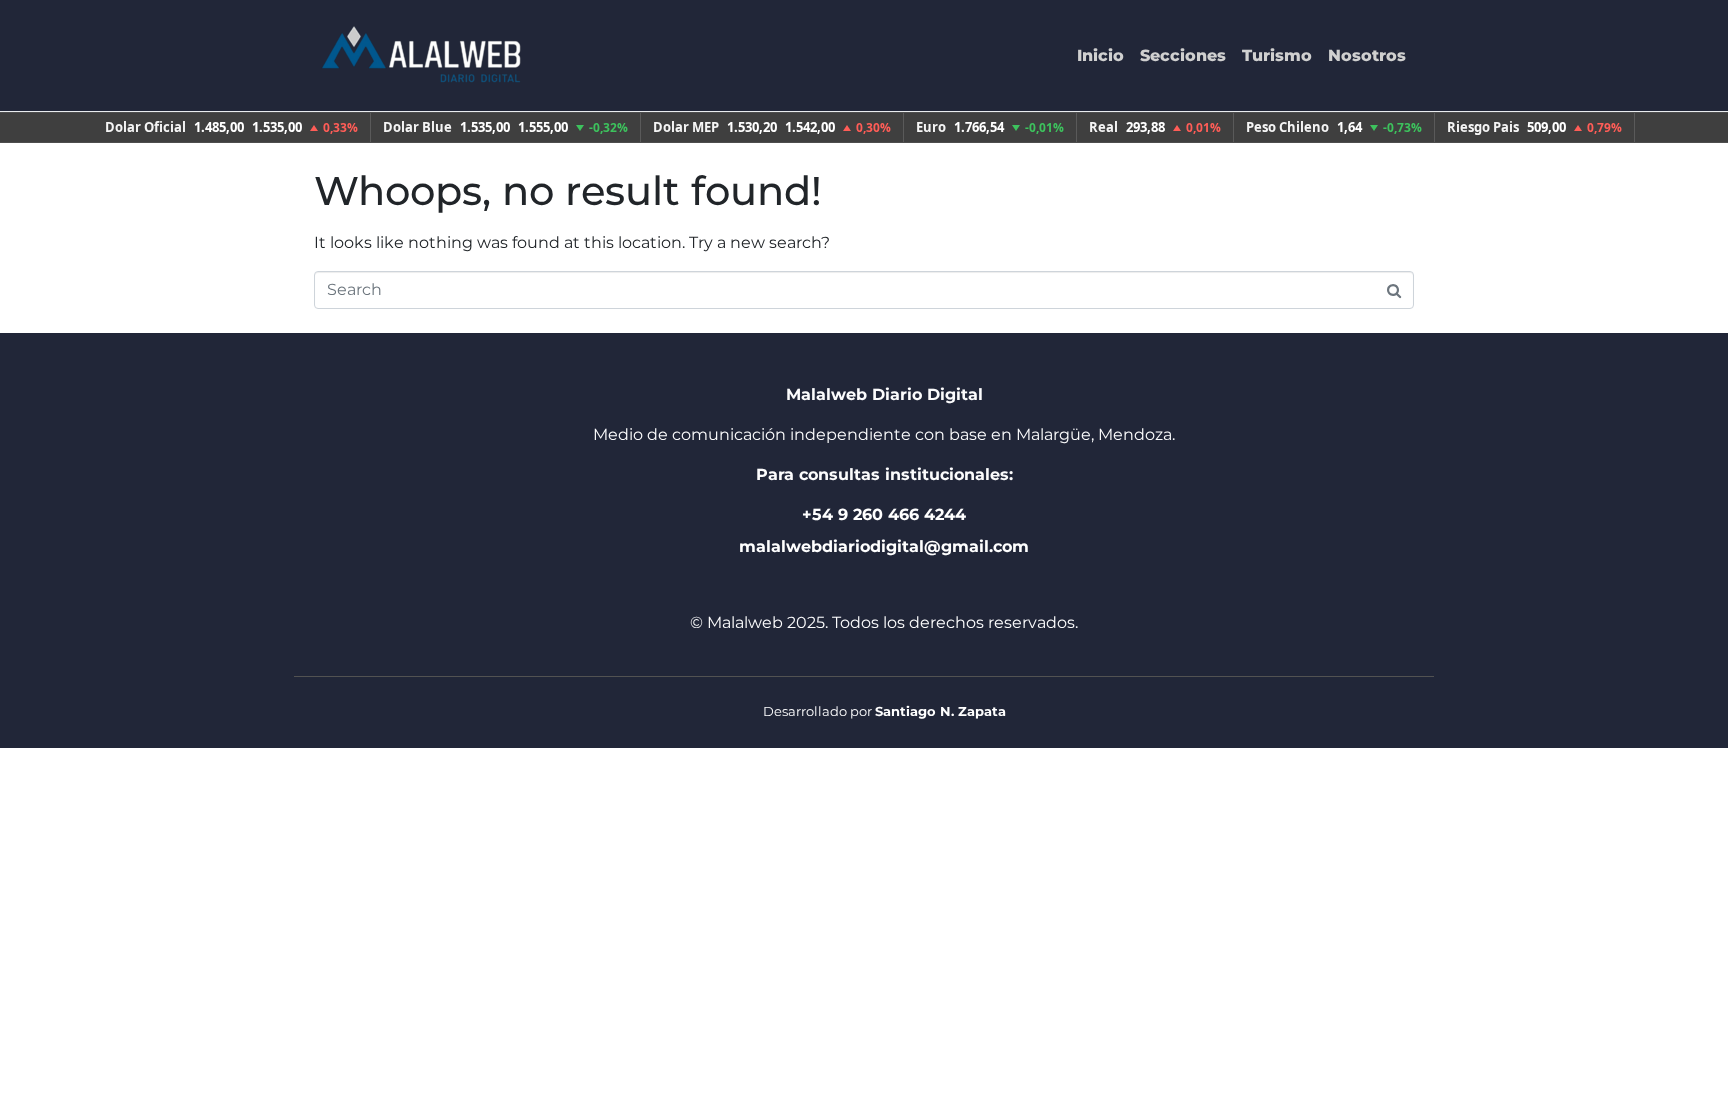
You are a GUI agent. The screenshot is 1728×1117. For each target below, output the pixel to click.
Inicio (1100, 55)
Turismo (1277, 55)
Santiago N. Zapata (940, 711)
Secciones (1183, 55)
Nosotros (1367, 55)
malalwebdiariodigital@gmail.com (884, 546)
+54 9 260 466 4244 (884, 514)
